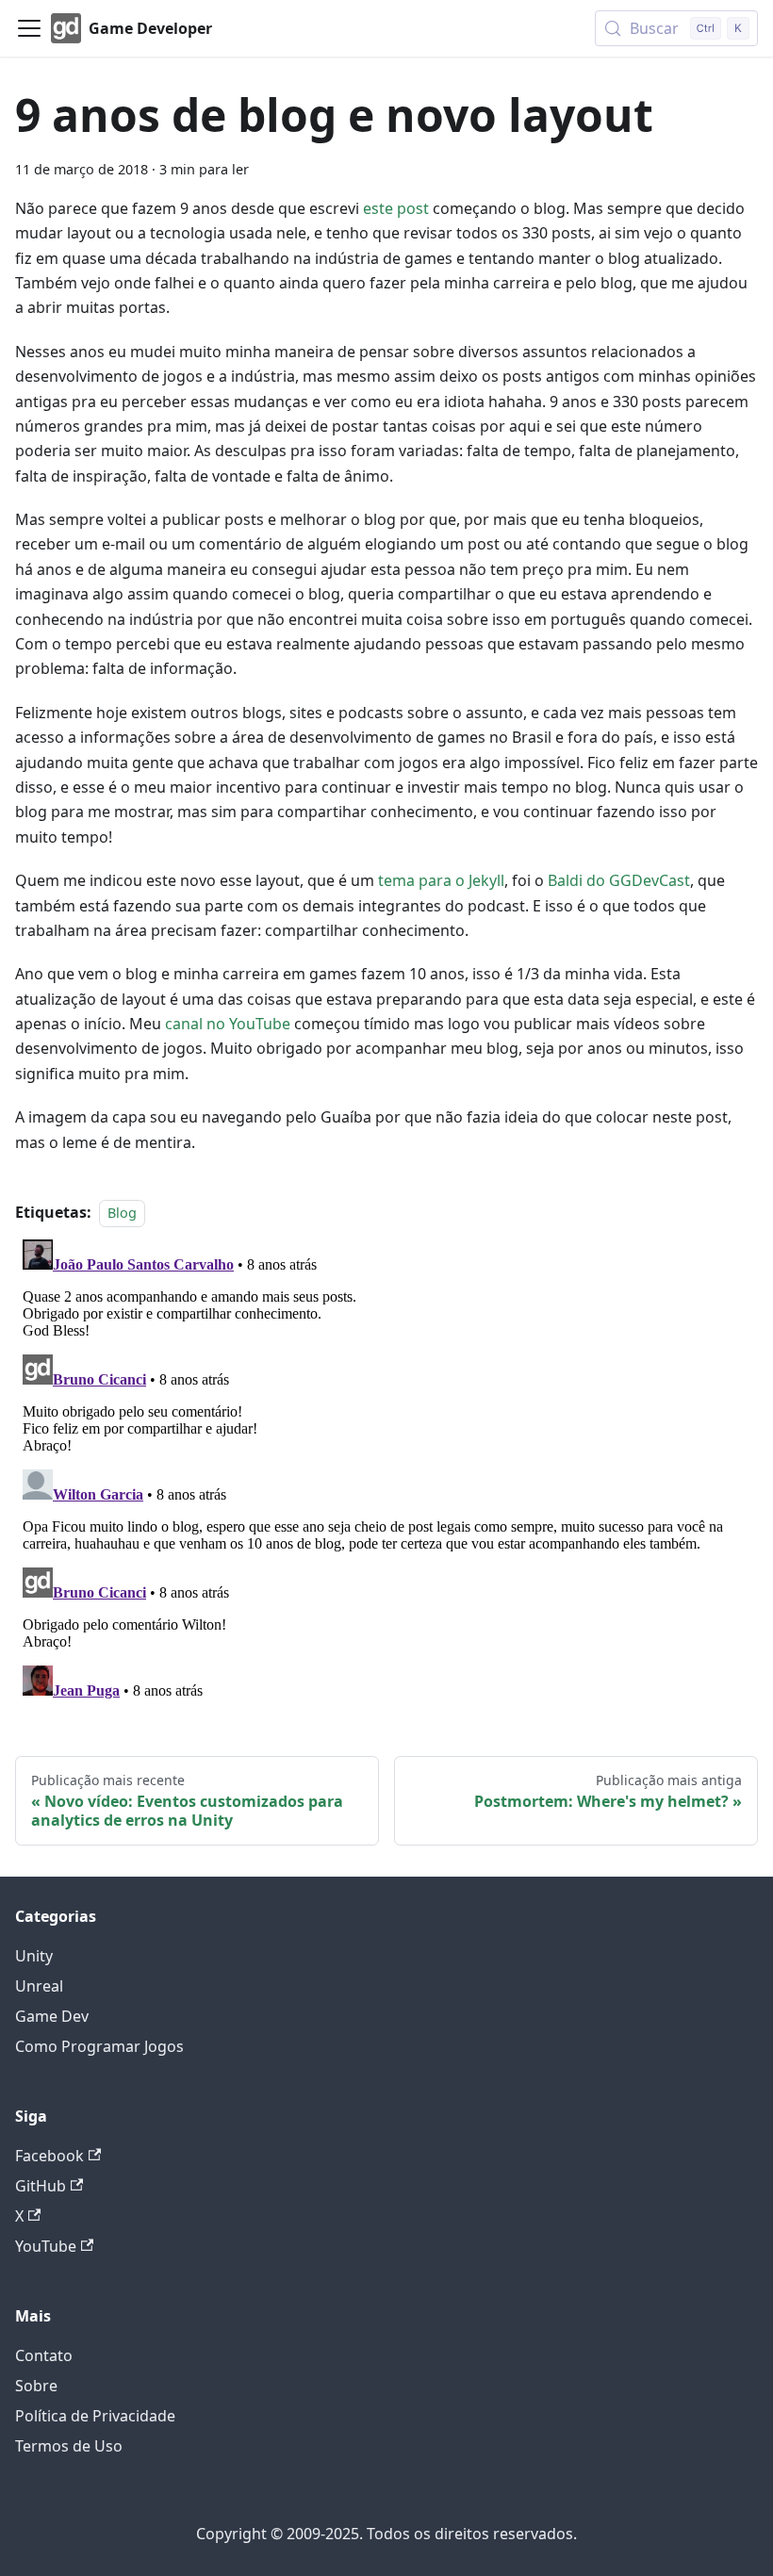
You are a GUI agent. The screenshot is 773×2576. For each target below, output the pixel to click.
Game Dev (52, 2016)
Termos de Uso (69, 2446)
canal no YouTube (228, 1024)
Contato (44, 2355)
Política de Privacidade (95, 2416)
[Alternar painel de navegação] (29, 28)
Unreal (39, 1986)
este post (396, 208)
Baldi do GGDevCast (619, 880)
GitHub (41, 2186)
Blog (122, 1213)
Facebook (49, 2156)
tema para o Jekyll (441, 880)
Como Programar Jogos (99, 2046)
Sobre (36, 2386)
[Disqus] (386, 1468)
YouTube (46, 2246)
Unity (34, 1956)
